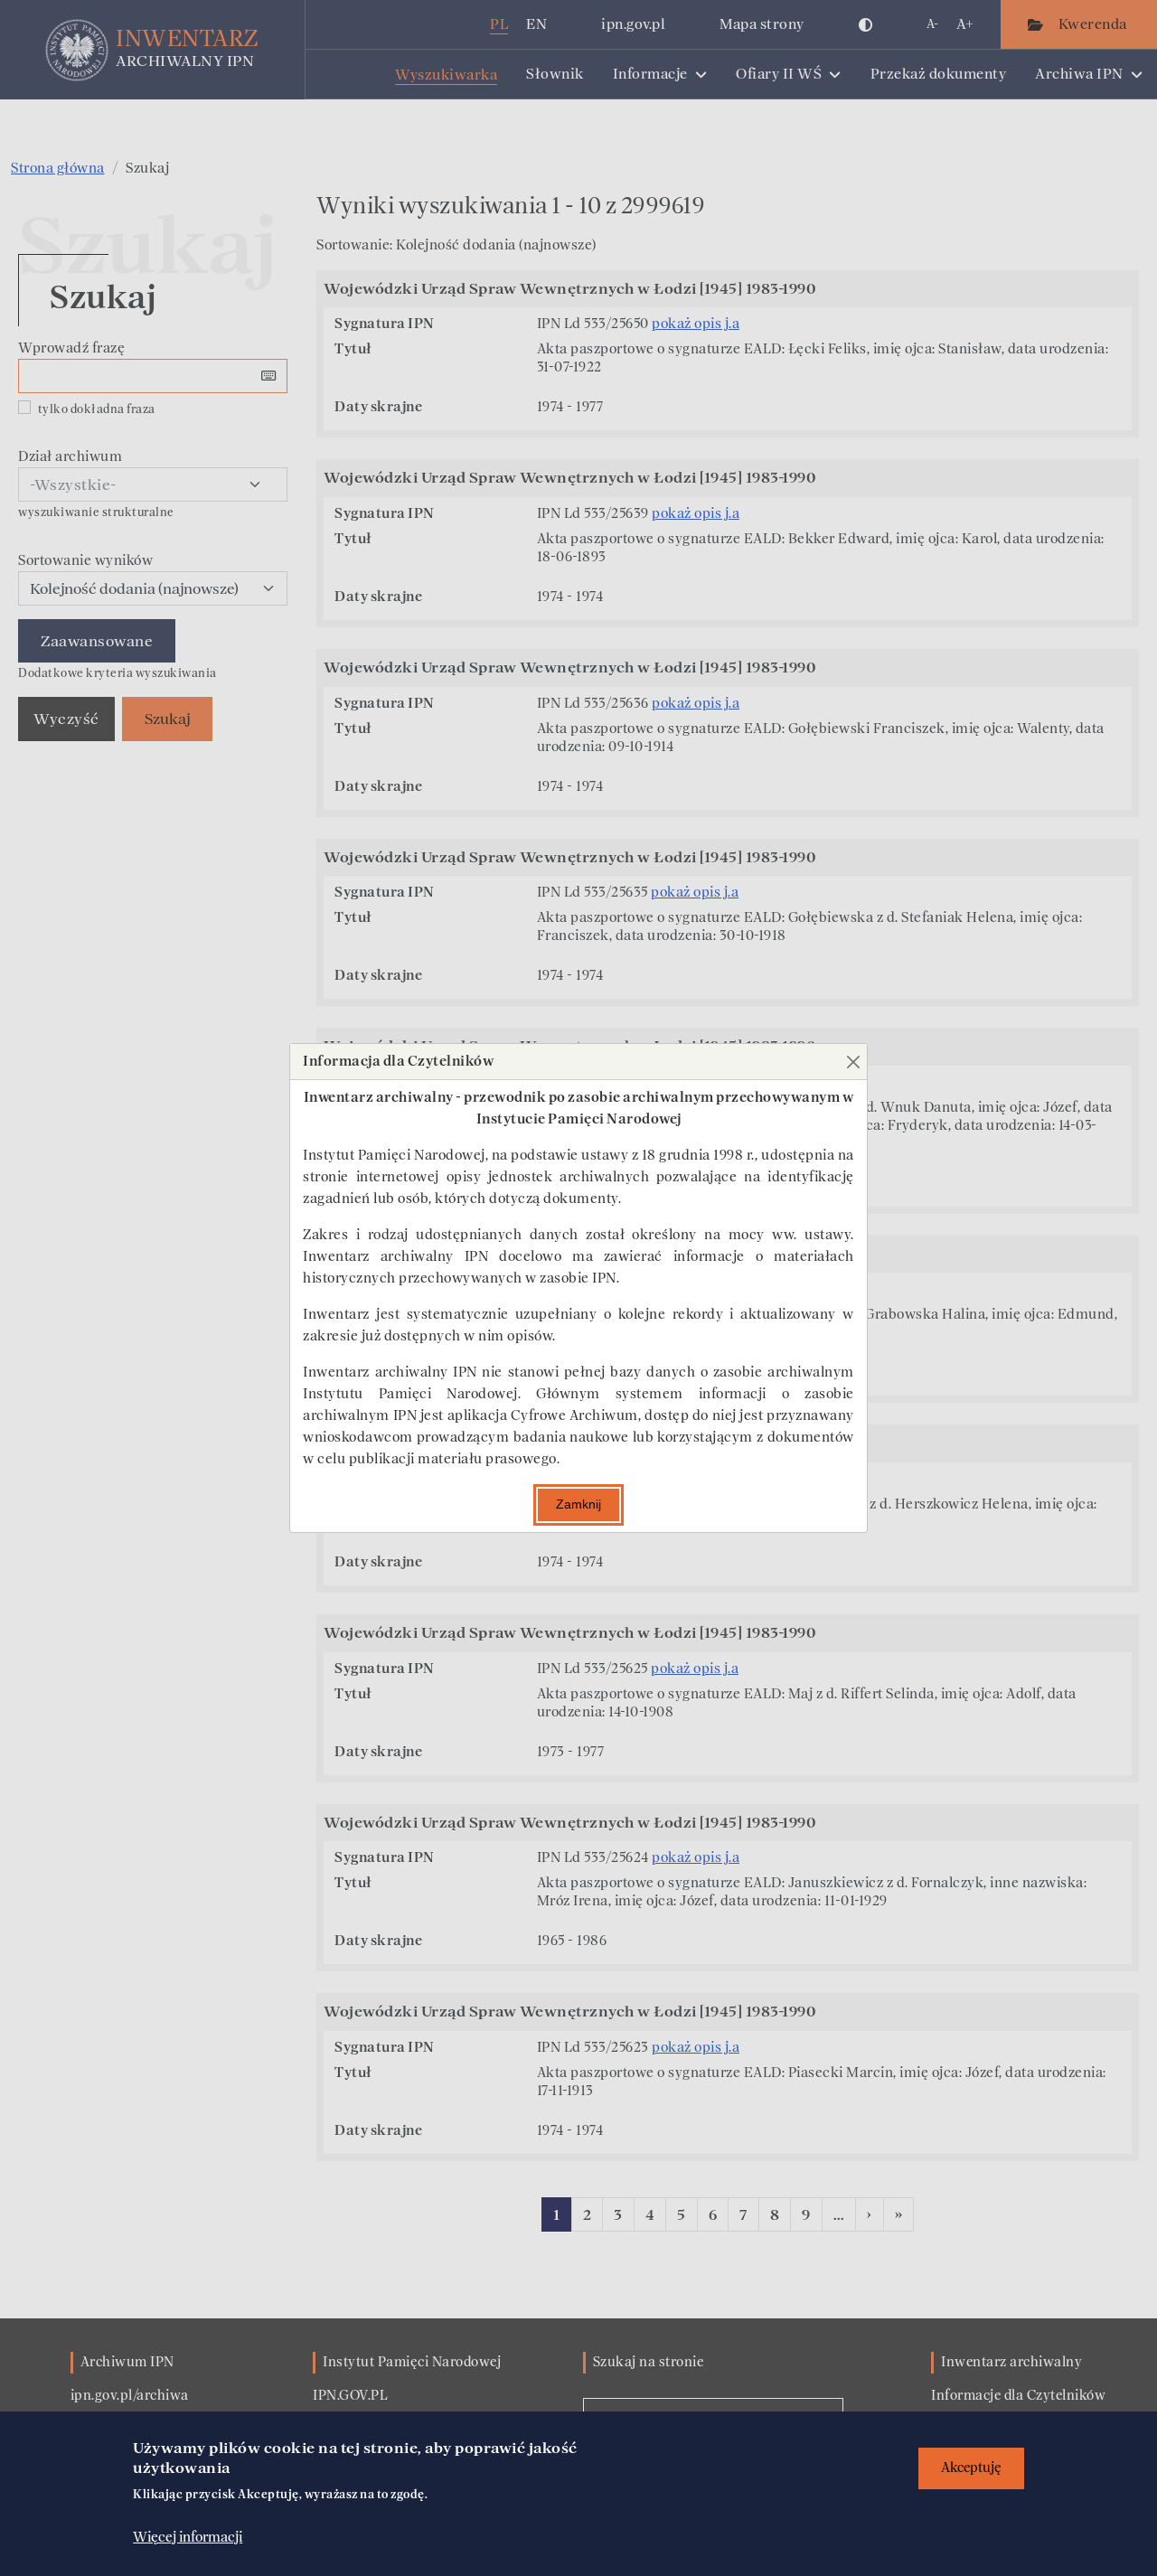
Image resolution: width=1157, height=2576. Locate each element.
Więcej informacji (188, 2537)
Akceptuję (971, 2468)
